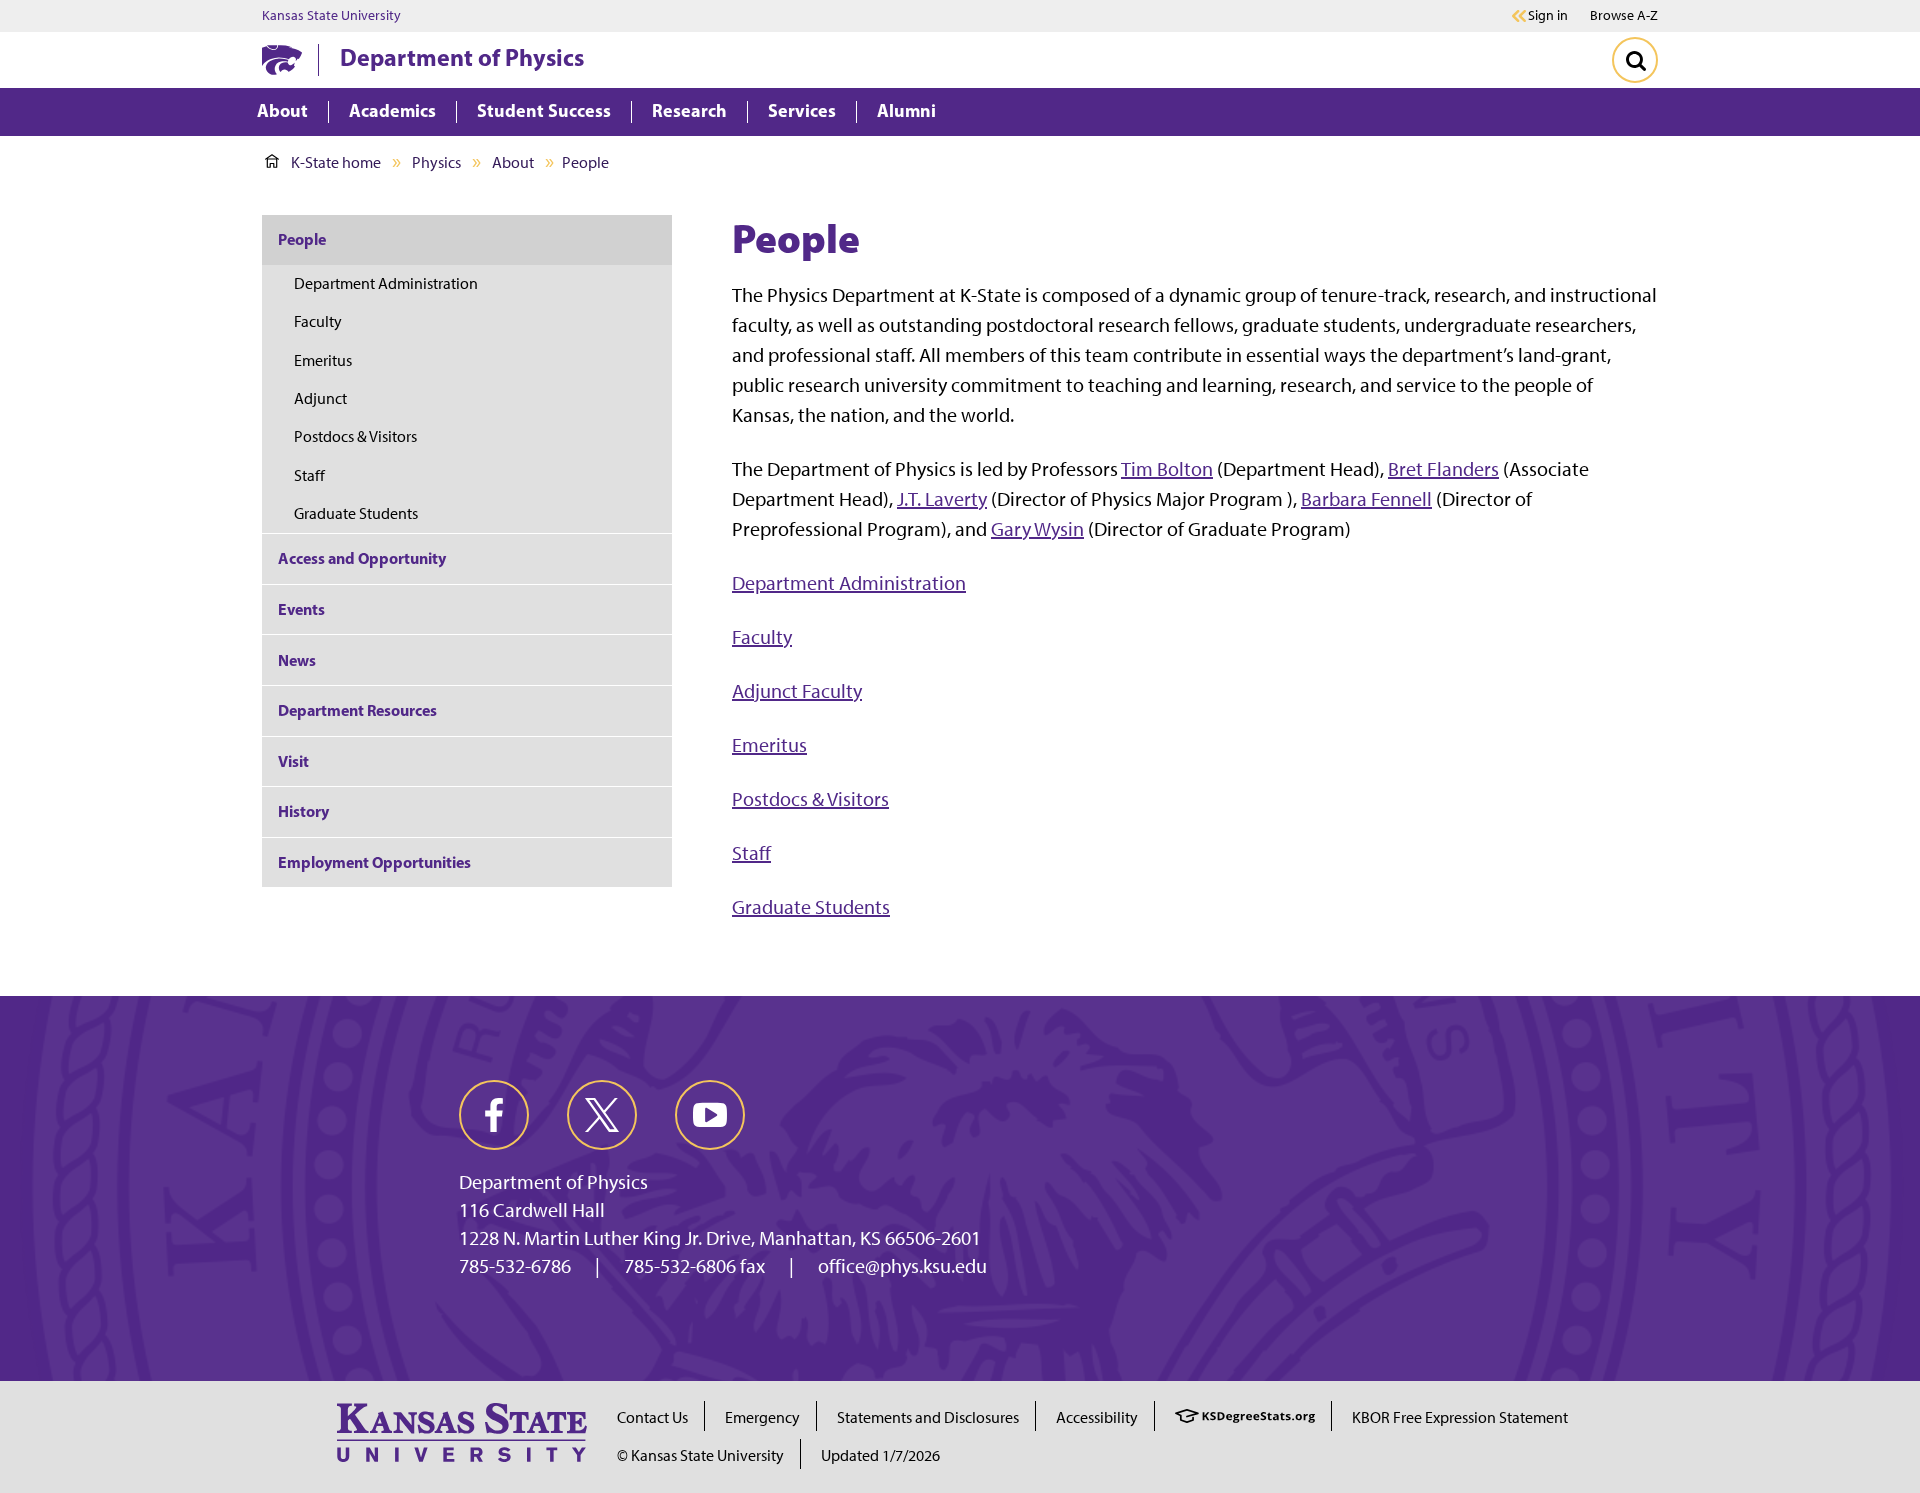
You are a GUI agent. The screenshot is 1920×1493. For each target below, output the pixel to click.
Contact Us (652, 1417)
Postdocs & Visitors (810, 799)
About (513, 162)
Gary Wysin (1037, 529)
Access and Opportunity (362, 558)
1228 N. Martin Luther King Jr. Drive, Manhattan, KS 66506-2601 (720, 1238)
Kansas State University (331, 16)
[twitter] (602, 1115)
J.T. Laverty (942, 499)
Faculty (762, 637)
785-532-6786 (515, 1266)
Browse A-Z (1624, 15)
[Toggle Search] (1635, 60)
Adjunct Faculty (797, 691)
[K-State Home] (282, 59)
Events (301, 609)
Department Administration (849, 583)
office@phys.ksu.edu (902, 1266)
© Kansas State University (700, 1455)
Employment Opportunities (374, 862)
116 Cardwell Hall (532, 1210)
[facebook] (494, 1115)
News (297, 660)
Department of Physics (462, 57)
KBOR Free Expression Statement (1460, 1417)
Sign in (1548, 16)
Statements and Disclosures (928, 1417)
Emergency (762, 1417)
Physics (436, 162)
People (302, 239)
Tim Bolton (1167, 469)
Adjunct (320, 398)
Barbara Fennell (1366, 499)
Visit (293, 761)
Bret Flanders (1443, 469)
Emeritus (769, 745)
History (303, 811)
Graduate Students (811, 907)
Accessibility (1097, 1417)
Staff (751, 853)
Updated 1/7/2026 (880, 1455)
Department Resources (357, 710)
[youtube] (710, 1115)
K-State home (336, 162)
